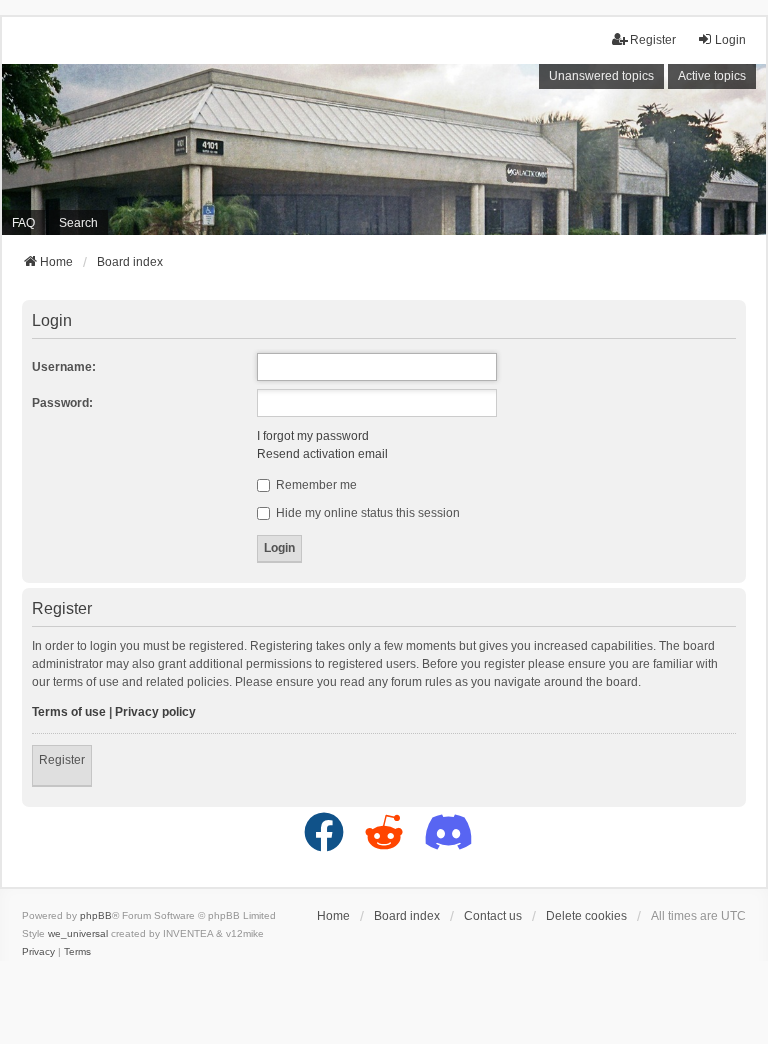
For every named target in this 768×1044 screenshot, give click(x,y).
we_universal (78, 933)
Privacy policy (155, 712)
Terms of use (69, 712)
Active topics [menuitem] (712, 76)
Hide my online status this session (366, 513)
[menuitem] (38, 952)
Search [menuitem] (78, 223)
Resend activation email (322, 454)
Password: (62, 403)
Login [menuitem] (730, 40)
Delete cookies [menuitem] (586, 916)
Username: (64, 367)
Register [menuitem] (653, 40)
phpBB (96, 915)
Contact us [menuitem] (493, 916)
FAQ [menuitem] (23, 223)
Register (62, 760)
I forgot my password (313, 436)
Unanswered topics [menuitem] (601, 76)
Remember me (315, 485)
